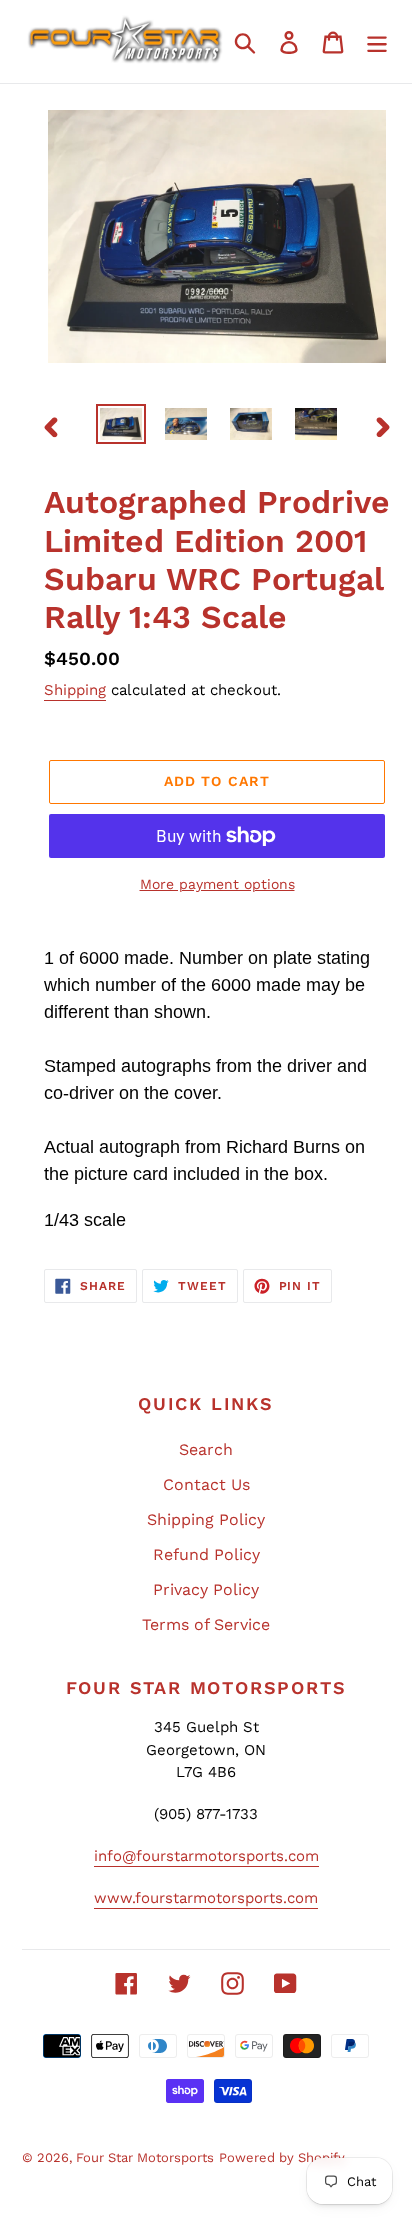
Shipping (75, 690)
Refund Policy (206, 1554)
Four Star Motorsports (145, 2157)
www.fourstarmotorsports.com (206, 1898)
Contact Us (206, 1484)
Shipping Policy (206, 1519)
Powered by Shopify (282, 2157)
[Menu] (377, 41)
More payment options (217, 884)
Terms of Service (206, 1624)
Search (206, 1449)
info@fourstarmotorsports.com (206, 1856)
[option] (121, 426)
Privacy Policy (206, 1589)
